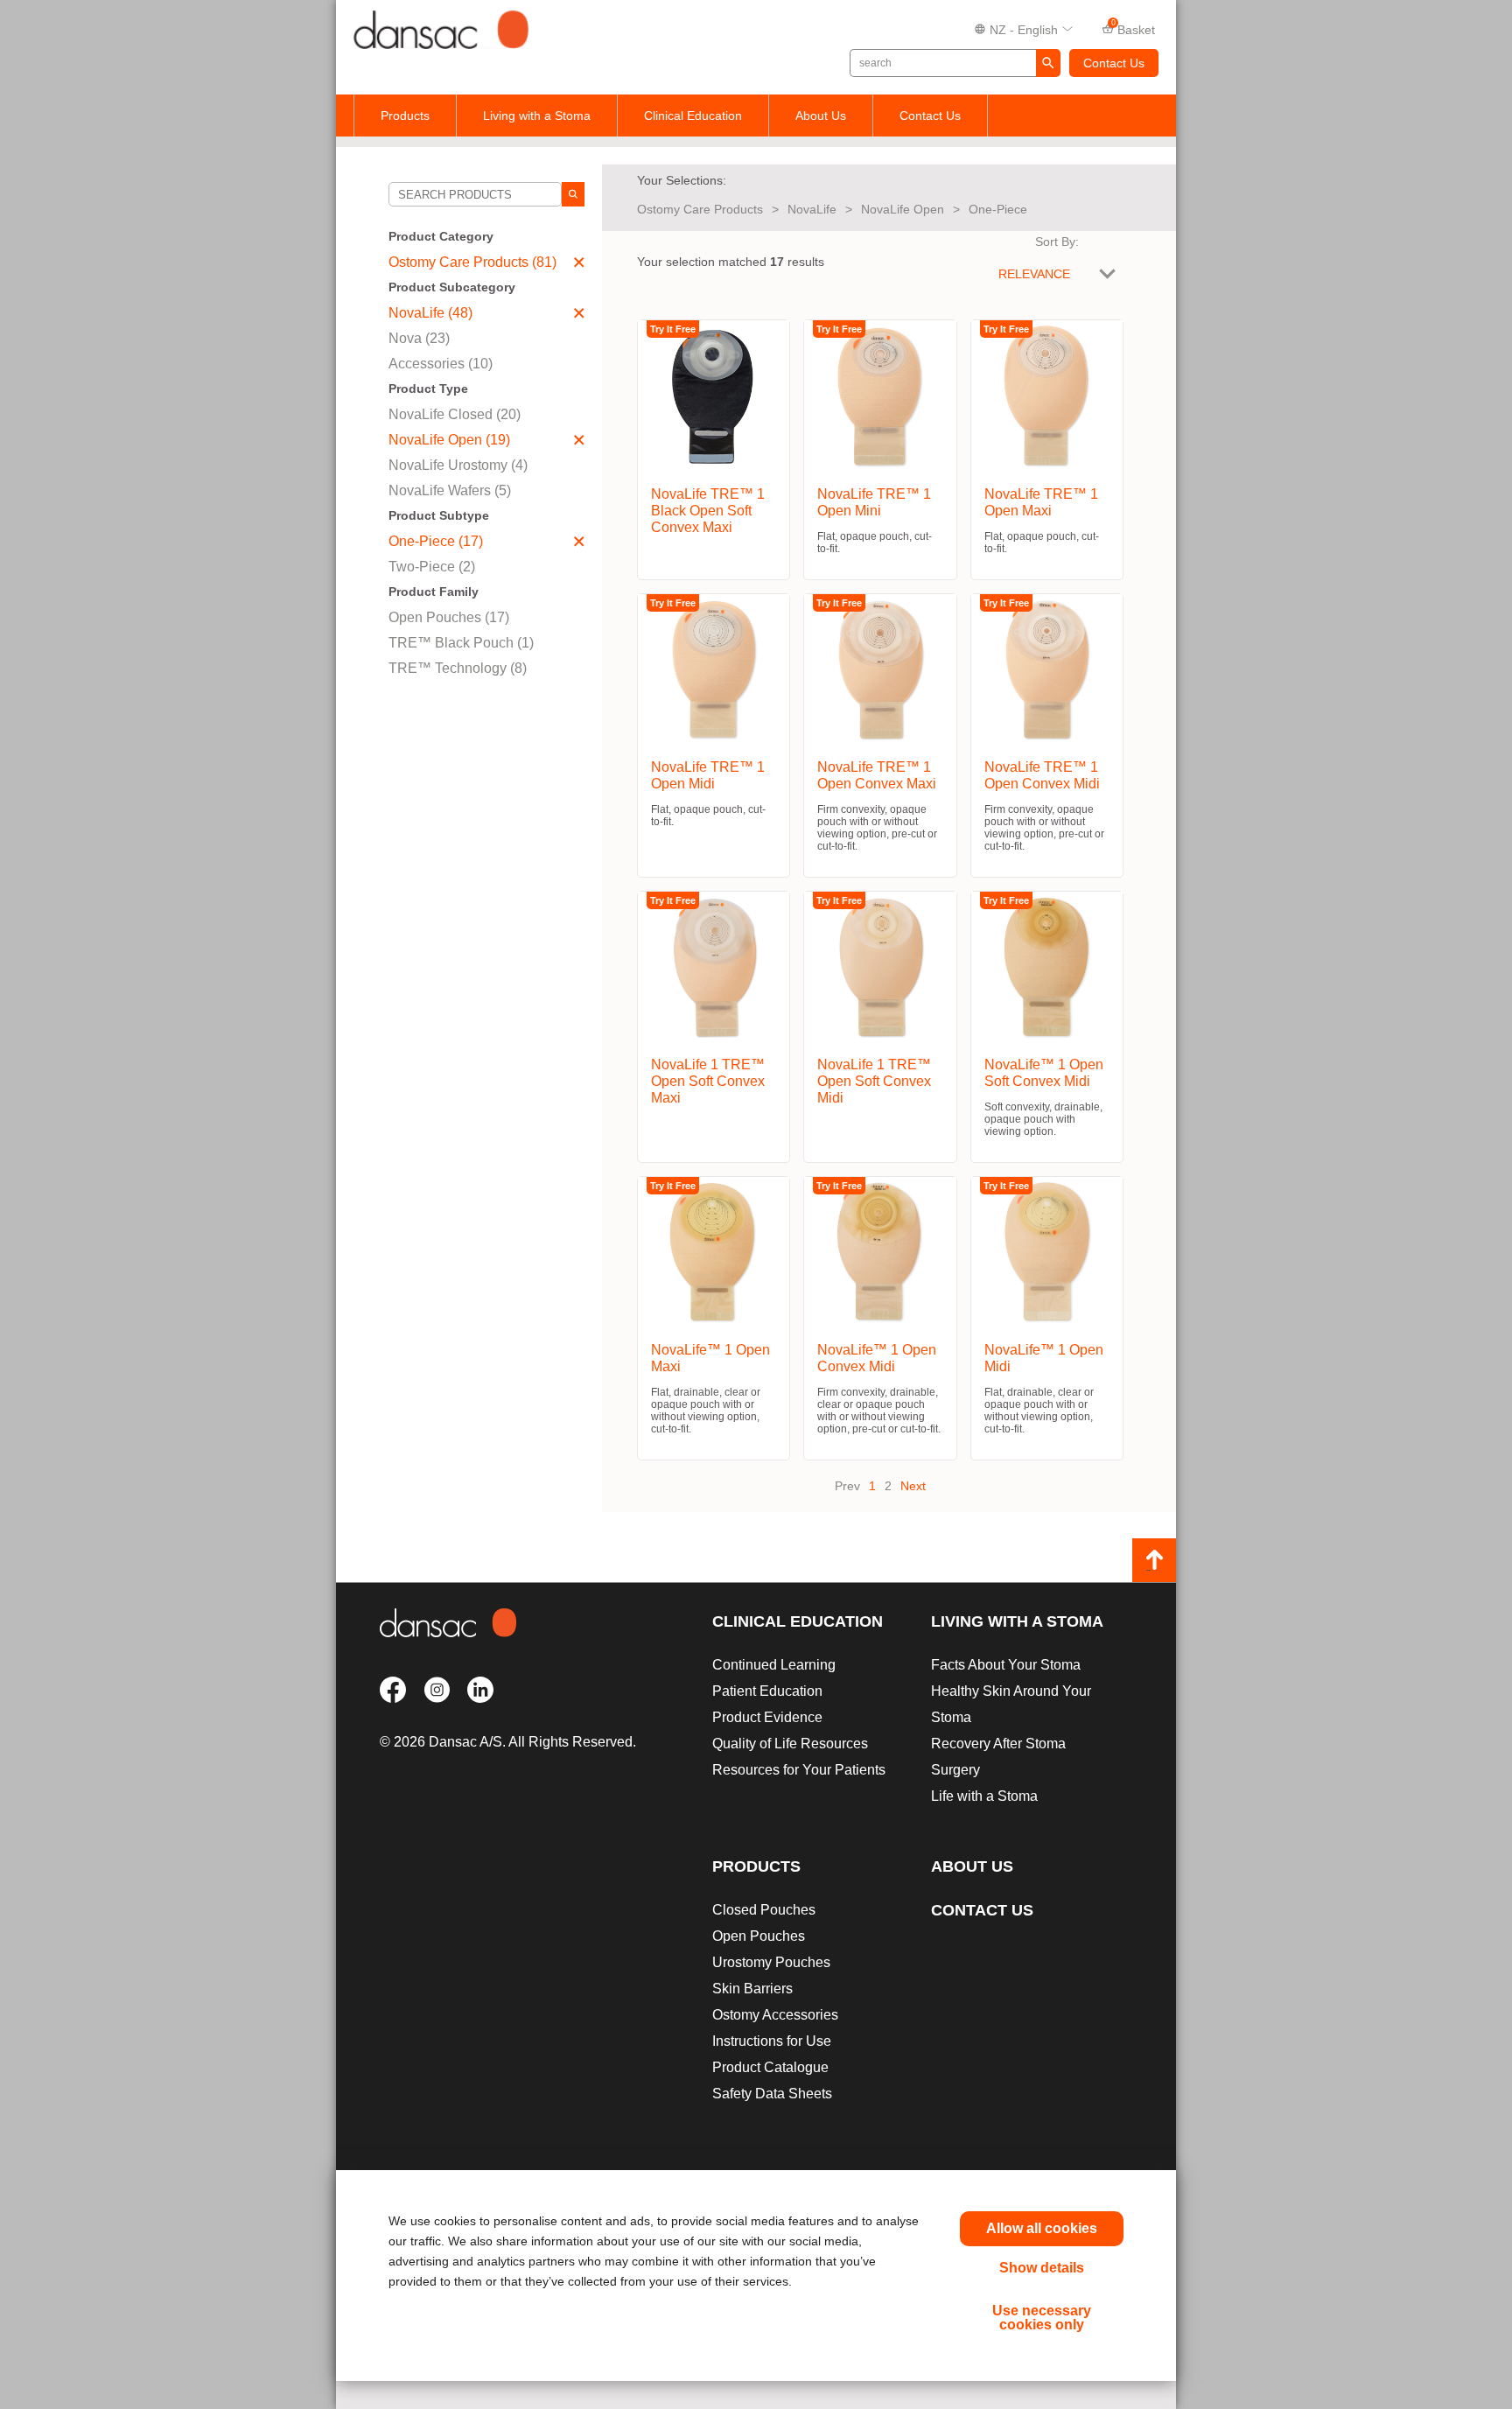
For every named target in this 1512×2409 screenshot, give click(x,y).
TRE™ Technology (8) (458, 668)
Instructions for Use (772, 2041)
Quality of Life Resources (790, 1744)
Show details (1042, 2268)
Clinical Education (693, 116)
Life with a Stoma (984, 1796)
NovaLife (812, 209)
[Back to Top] (1154, 1560)
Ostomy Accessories (775, 2015)
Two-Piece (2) (432, 567)
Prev (847, 1486)
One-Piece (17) (436, 541)
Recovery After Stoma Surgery (998, 1757)
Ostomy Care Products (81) (472, 262)
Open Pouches (759, 1936)
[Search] (573, 194)
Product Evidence (767, 1717)
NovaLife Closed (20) (455, 414)
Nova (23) (419, 338)
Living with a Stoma (537, 116)
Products (405, 116)
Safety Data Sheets (772, 2094)
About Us (821, 116)
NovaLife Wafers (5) (450, 490)
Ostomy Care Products (700, 209)
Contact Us (1114, 63)
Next (913, 1486)
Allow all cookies (1042, 2228)
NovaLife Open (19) (449, 440)
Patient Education (767, 1691)
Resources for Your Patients (799, 1770)
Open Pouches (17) (449, 617)
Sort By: (1057, 242)
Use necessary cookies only (1042, 2318)
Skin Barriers (752, 1989)
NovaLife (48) (430, 313)
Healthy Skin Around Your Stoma (1011, 1704)
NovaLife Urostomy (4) (458, 465)
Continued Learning (774, 1665)
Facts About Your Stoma (1006, 1665)
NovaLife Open (903, 209)
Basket (1134, 28)
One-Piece (998, 209)
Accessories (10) (441, 364)
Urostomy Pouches (771, 1962)
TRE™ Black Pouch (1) (461, 643)
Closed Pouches (764, 1910)
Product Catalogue (770, 2067)
